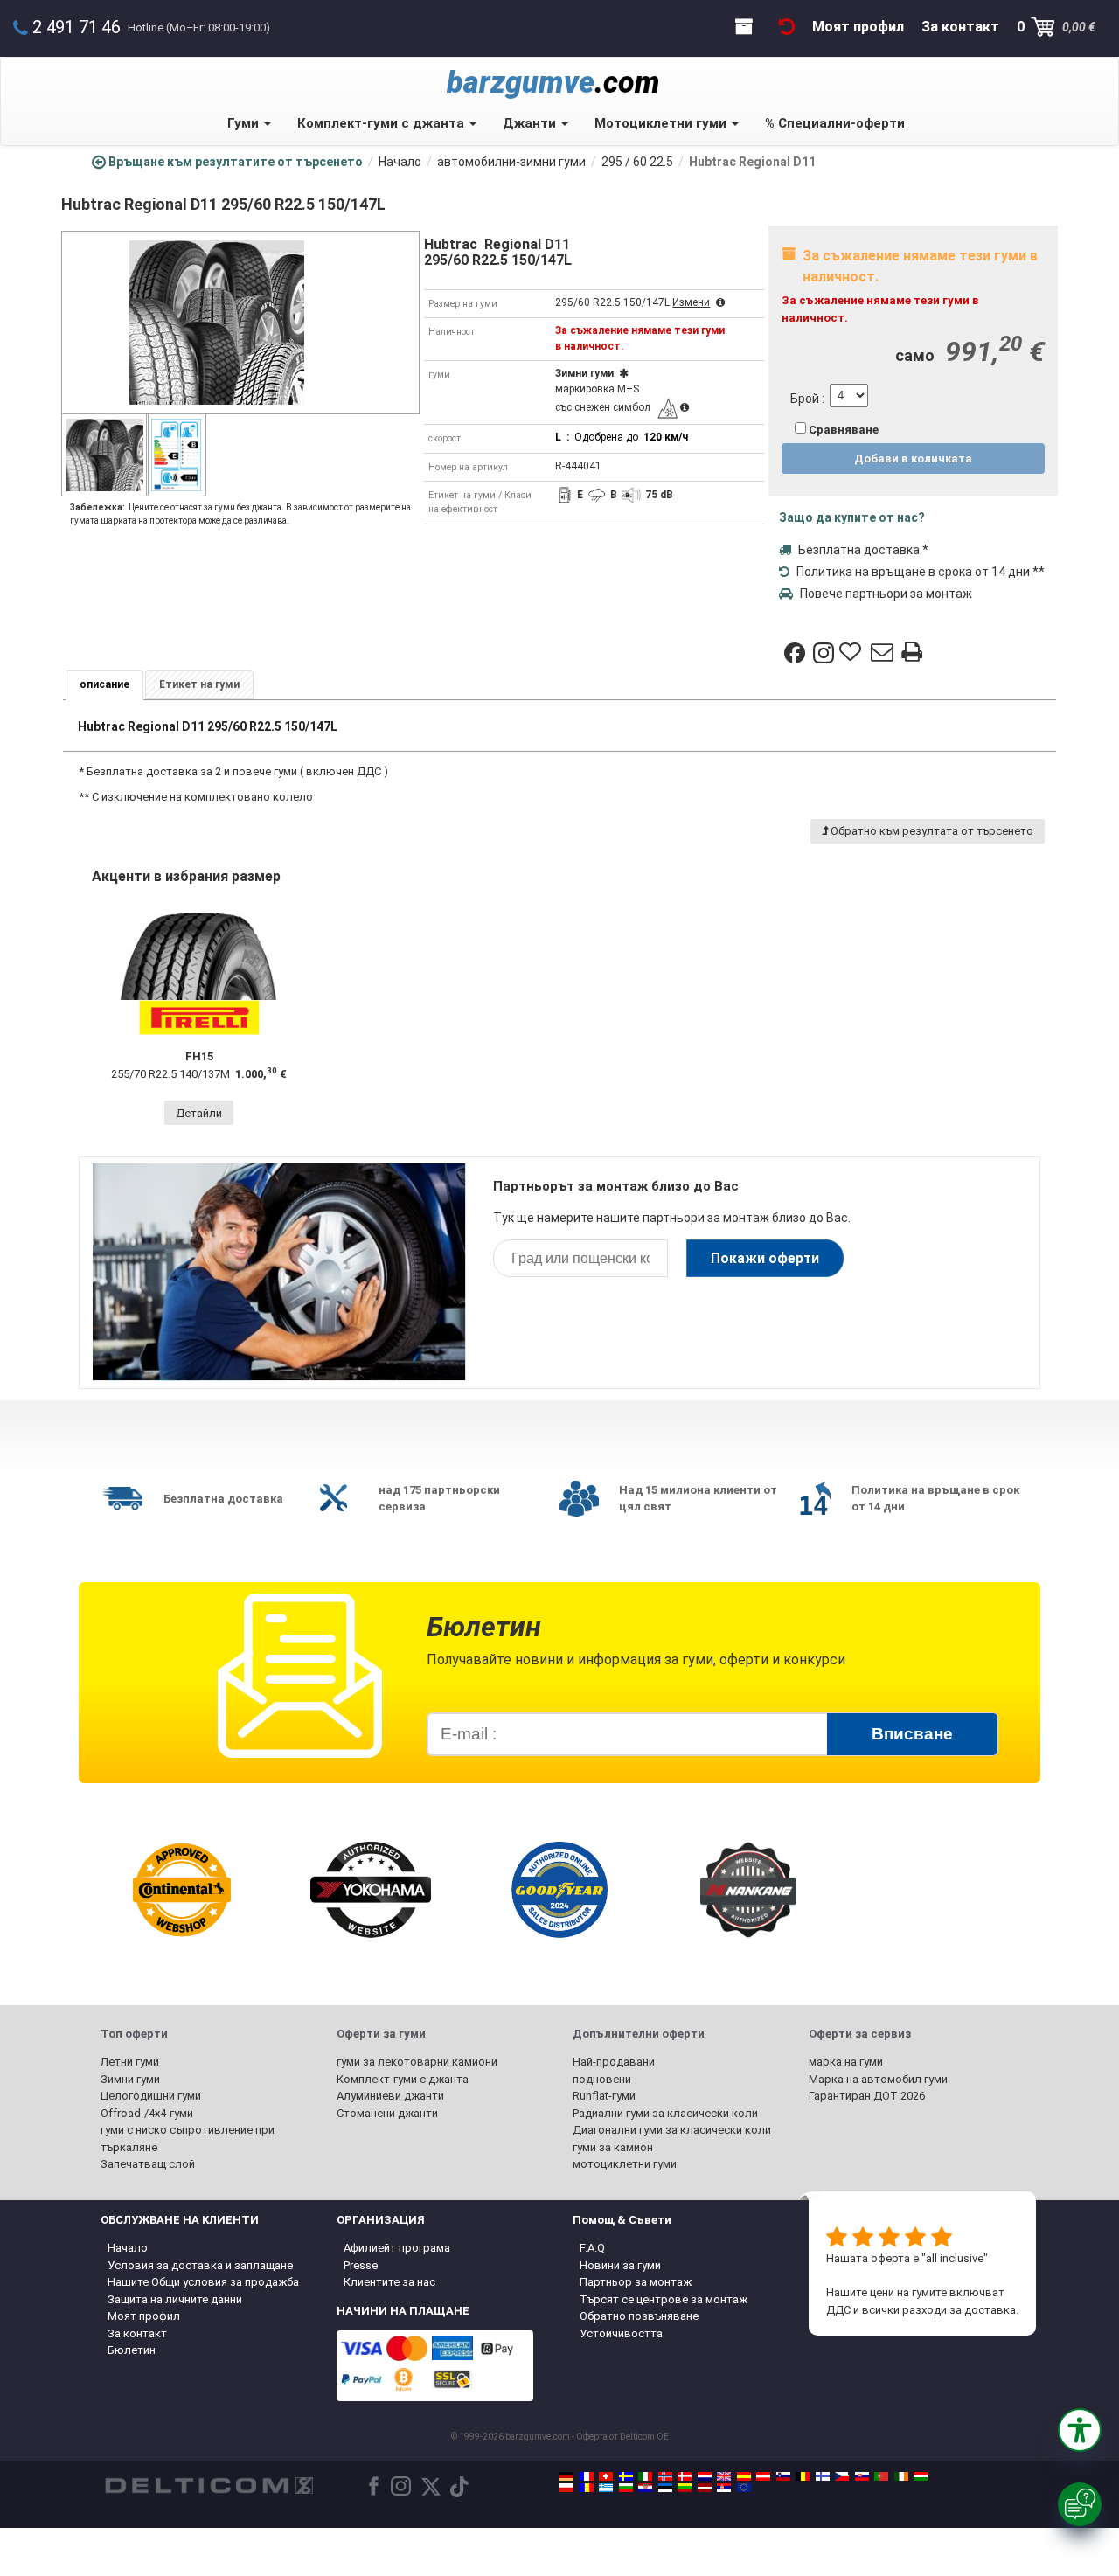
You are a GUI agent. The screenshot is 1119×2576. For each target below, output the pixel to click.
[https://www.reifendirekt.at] (763, 2476)
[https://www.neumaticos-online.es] (744, 2476)
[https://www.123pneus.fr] (587, 2476)
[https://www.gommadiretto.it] (645, 2476)
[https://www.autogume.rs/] (724, 2488)
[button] (1080, 2430)
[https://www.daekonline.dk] (685, 2476)
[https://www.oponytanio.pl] (566, 2488)
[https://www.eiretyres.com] (901, 2476)
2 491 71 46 (76, 27)
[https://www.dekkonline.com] (665, 2476)
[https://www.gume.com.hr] (645, 2488)
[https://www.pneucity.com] (881, 2476)
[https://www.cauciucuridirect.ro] (587, 2488)
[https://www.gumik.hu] (921, 2476)
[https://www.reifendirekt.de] (566, 2476)
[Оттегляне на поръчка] (787, 27)
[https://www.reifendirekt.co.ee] (665, 2488)
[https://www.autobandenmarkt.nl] (705, 2476)
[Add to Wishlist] (852, 653)
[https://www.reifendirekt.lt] (685, 2488)
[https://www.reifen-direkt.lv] (705, 2488)
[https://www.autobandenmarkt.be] (803, 2476)
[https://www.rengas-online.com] (823, 2476)
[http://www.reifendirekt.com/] (744, 2488)
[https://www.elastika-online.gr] (606, 2488)
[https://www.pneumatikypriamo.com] (862, 2476)
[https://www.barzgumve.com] (626, 2488)
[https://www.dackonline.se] (626, 2476)
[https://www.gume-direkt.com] (783, 2476)
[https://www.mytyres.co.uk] (724, 2476)
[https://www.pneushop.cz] (842, 2476)
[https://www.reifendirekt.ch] (606, 2476)
